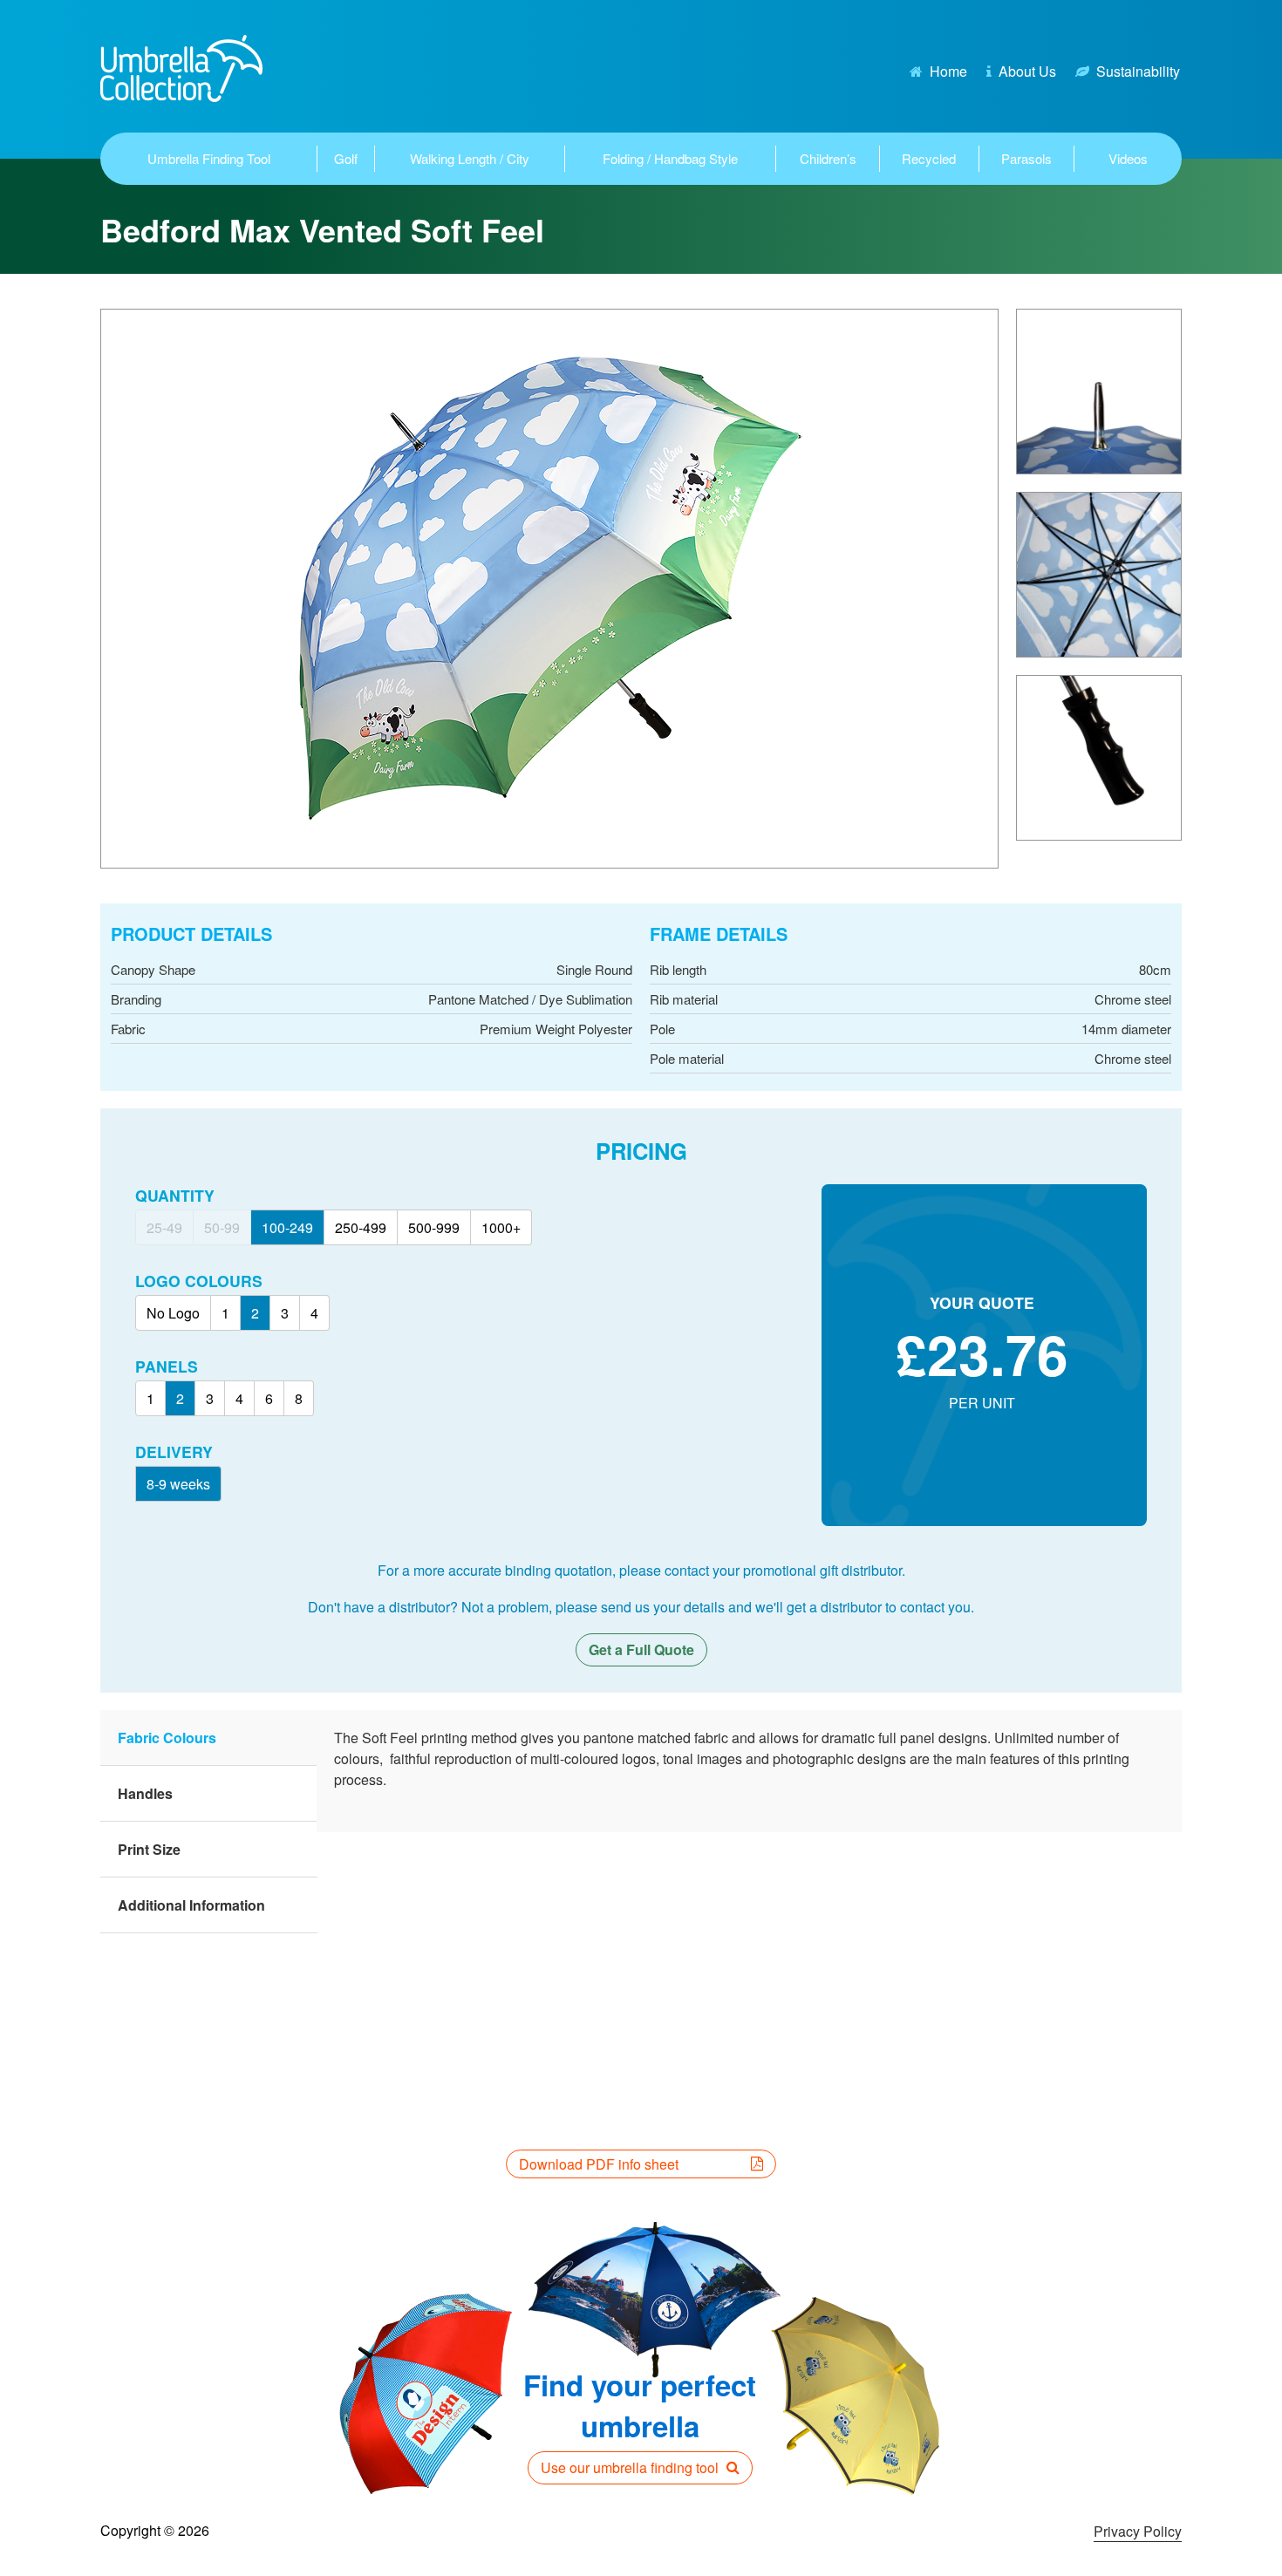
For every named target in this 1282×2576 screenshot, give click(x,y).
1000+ (501, 1227)
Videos (1128, 158)
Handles (145, 1793)
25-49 (164, 1227)
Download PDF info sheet (599, 2164)
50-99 (222, 1227)
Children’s (828, 158)
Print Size (149, 1849)
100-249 (287, 1227)
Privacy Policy (1138, 2531)
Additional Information (191, 1905)
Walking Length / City (470, 158)
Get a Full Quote (641, 1649)
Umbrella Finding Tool (209, 158)
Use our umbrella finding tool (631, 2467)
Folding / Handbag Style (670, 158)
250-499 (361, 1227)
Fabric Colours (167, 1738)
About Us (1027, 71)
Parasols (1026, 158)
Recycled (929, 158)
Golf (346, 158)
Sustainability (1138, 71)
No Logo (173, 1313)
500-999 (434, 1227)
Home (948, 71)
